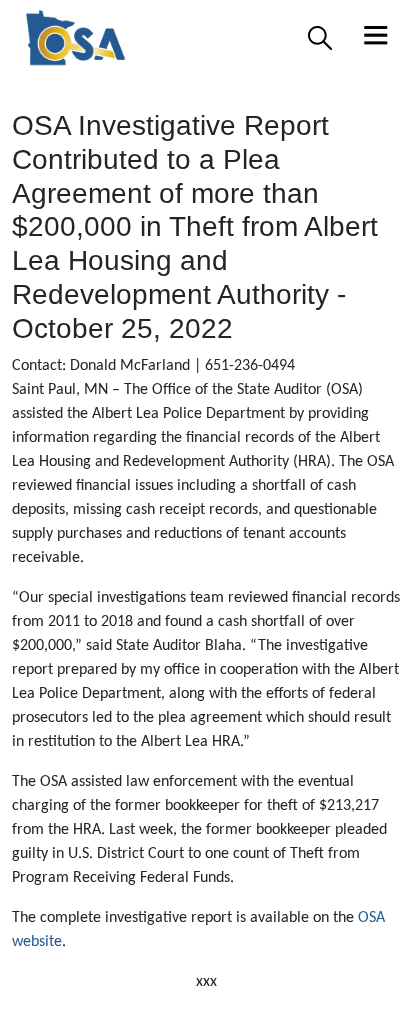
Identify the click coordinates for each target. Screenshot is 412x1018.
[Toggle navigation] (376, 38)
